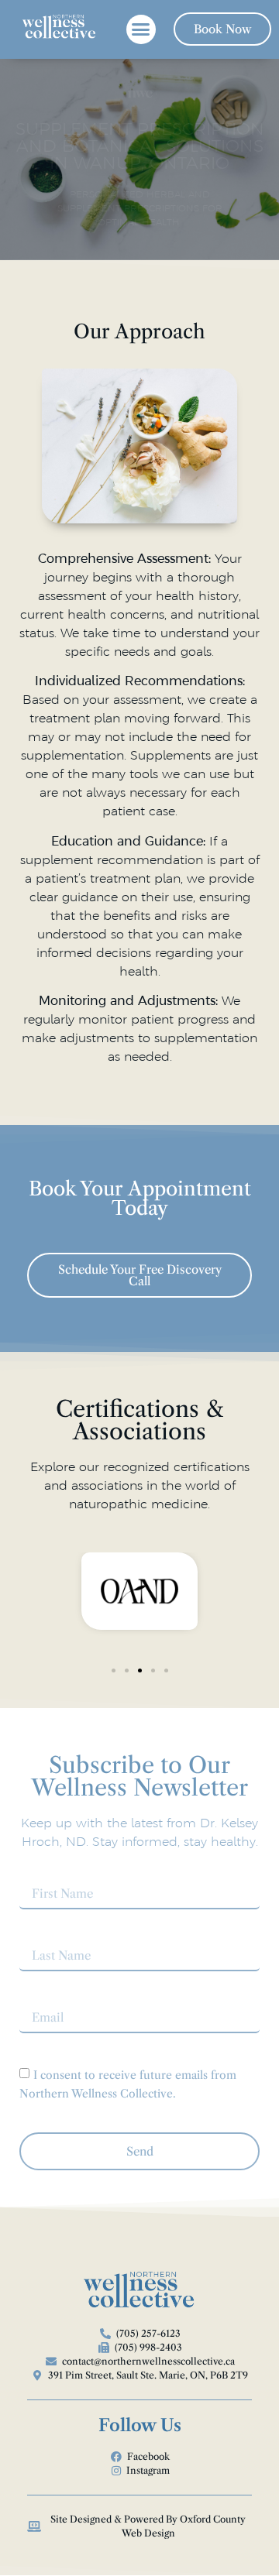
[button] (141, 29)
